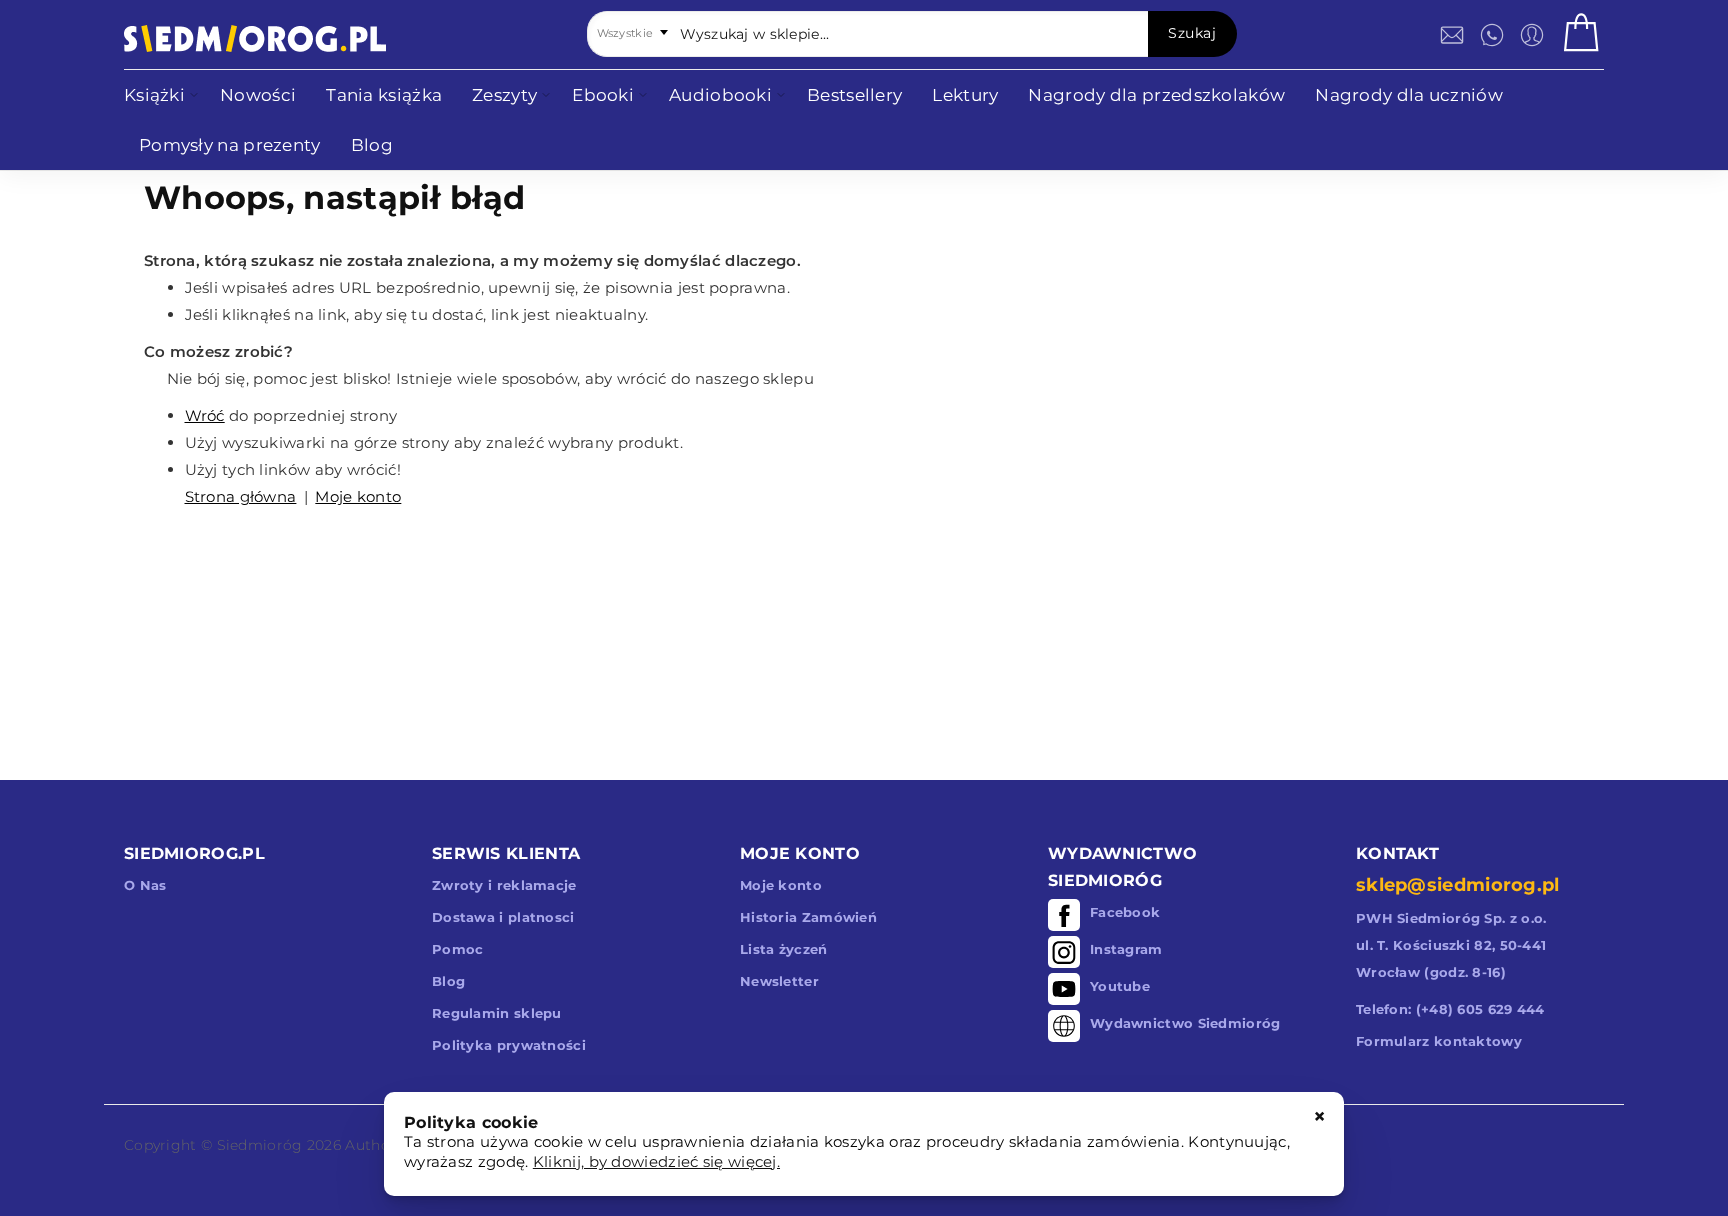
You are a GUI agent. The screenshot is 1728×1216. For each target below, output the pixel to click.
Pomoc (458, 949)
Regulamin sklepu (497, 1013)
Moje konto (358, 496)
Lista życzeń (784, 949)
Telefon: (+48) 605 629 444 (1450, 1009)
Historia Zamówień (808, 917)
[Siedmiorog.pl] (255, 38)
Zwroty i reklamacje (504, 885)
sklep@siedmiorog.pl (1458, 885)
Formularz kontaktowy (1439, 1041)
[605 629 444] (1492, 35)
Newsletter (779, 981)
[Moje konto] (1532, 35)
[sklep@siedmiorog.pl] (1452, 35)
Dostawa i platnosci (503, 917)
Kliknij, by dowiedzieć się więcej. (656, 1161)
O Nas (145, 885)
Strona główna (241, 496)
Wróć (205, 415)
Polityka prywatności (509, 1045)
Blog (448, 981)
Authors (374, 1145)
